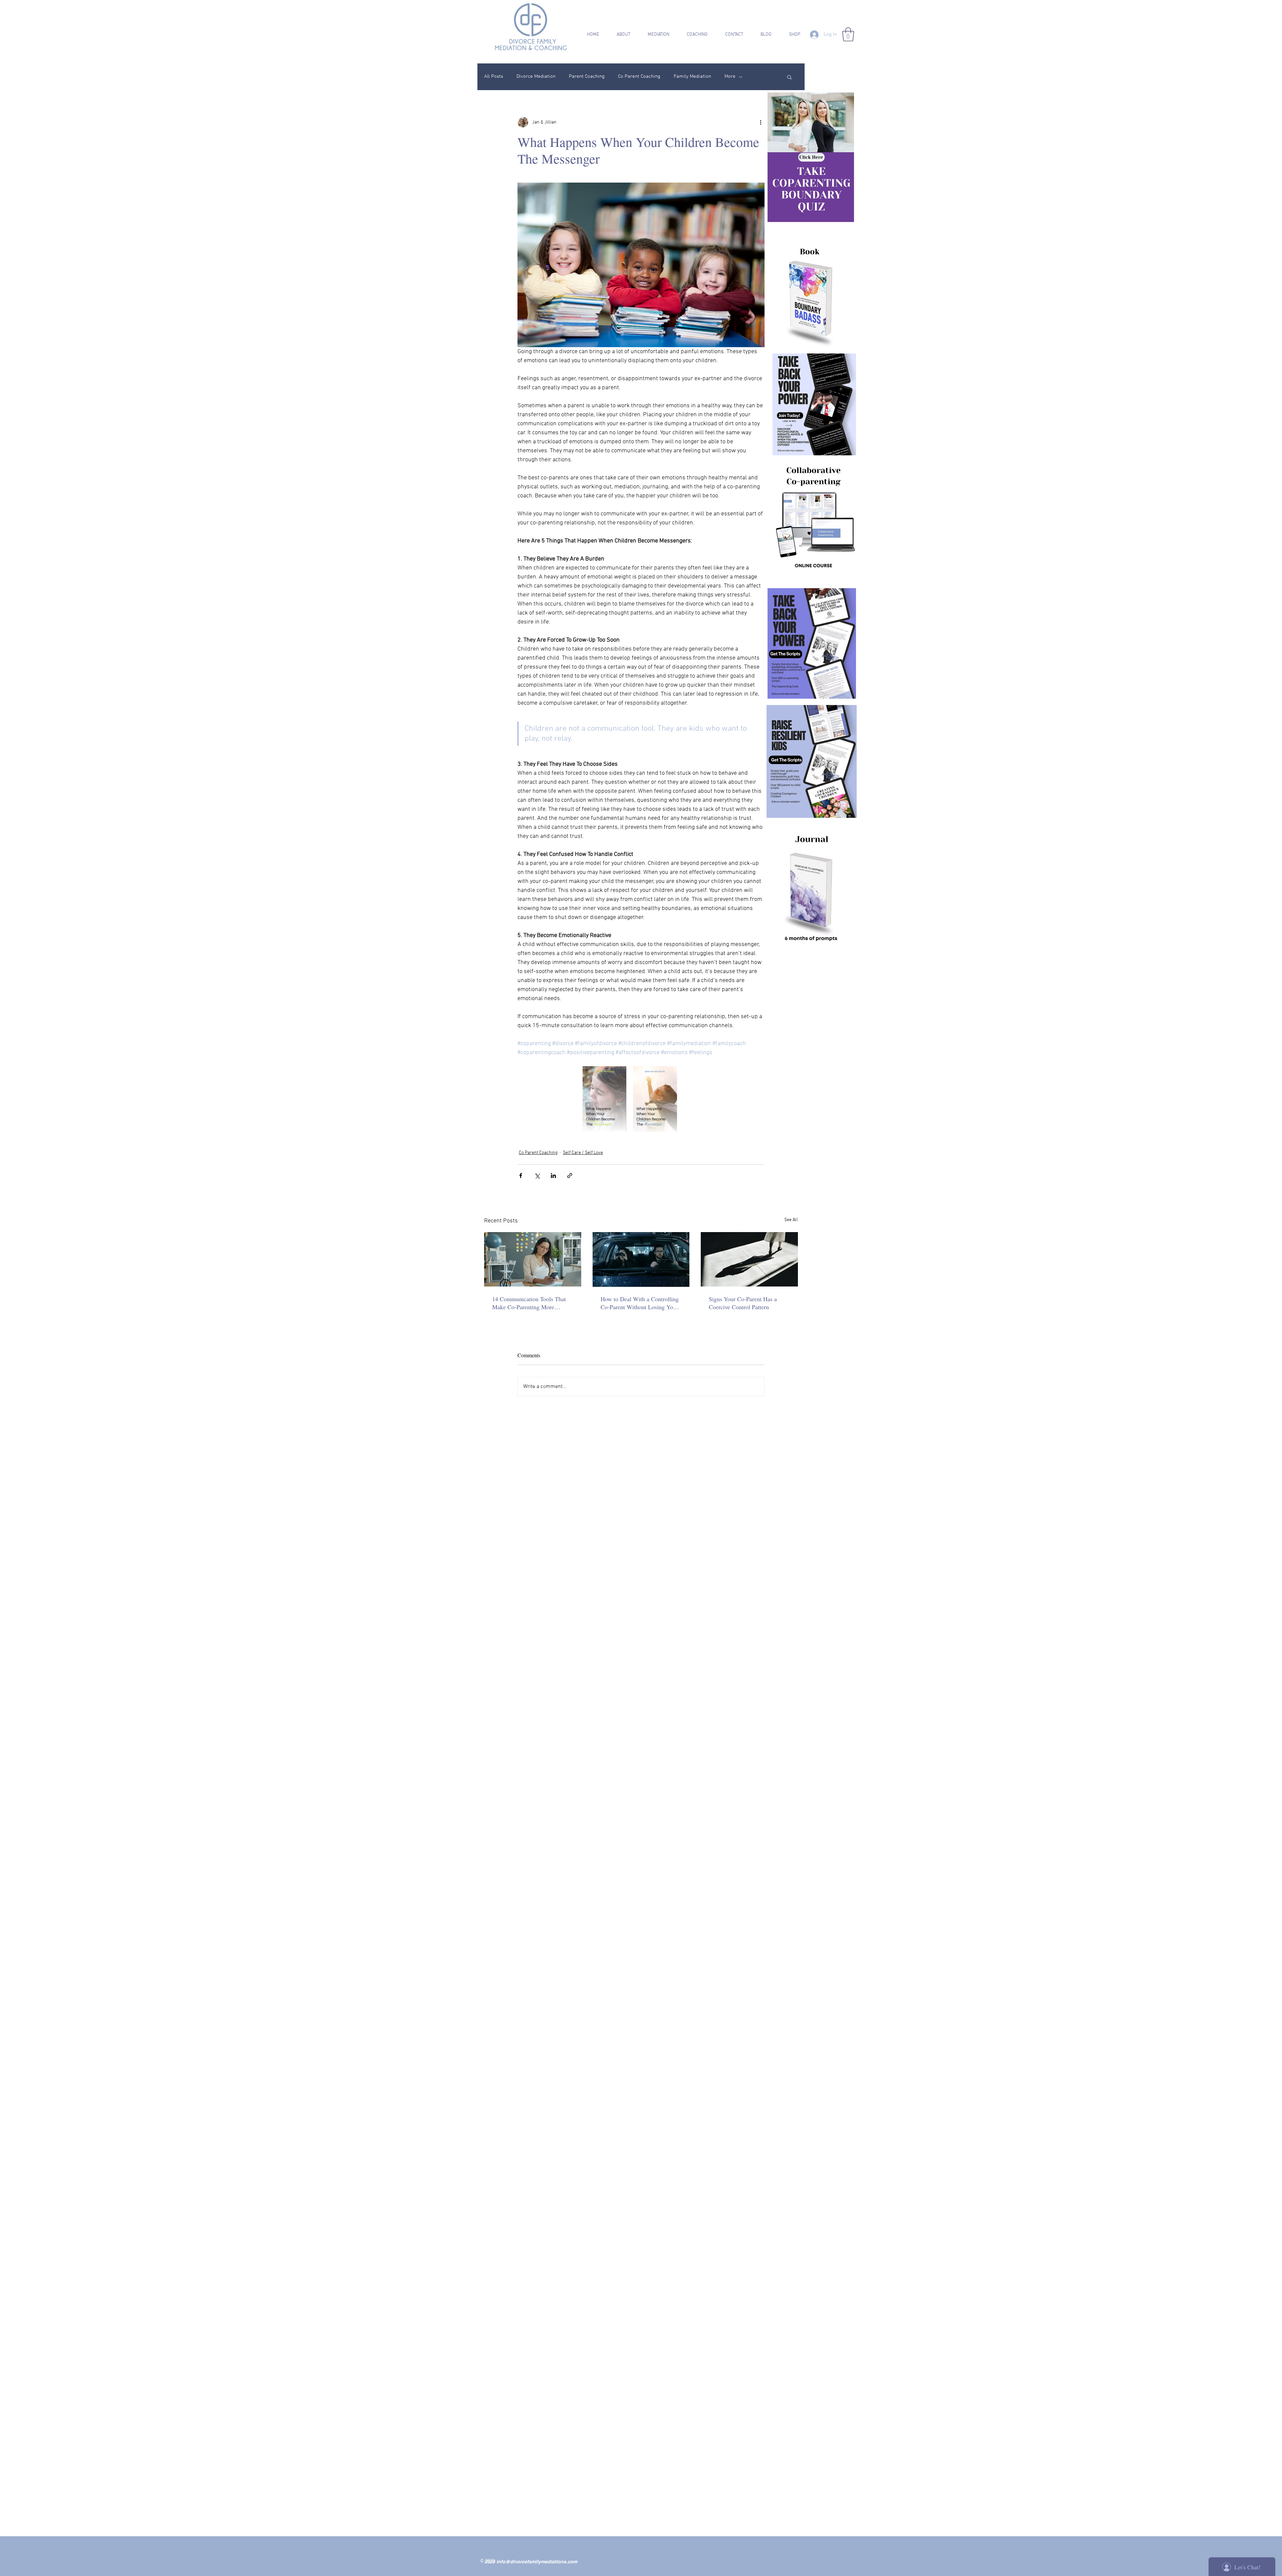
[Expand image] (604, 1099)
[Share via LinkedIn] (553, 1176)
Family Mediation (692, 76)
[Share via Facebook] (521, 1176)
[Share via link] (570, 1176)
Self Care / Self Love (583, 1153)
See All (791, 1220)
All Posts (494, 76)
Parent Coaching (587, 76)
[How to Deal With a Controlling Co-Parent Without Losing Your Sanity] (641, 1259)
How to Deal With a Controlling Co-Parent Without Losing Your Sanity (640, 1303)
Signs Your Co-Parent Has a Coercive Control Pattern (743, 1303)
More (730, 76)
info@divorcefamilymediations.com (537, 2562)
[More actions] (761, 122)
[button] (619, 35)
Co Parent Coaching (639, 76)
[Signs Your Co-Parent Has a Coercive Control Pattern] (749, 1259)
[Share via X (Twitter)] (537, 1176)
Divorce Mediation (536, 76)
